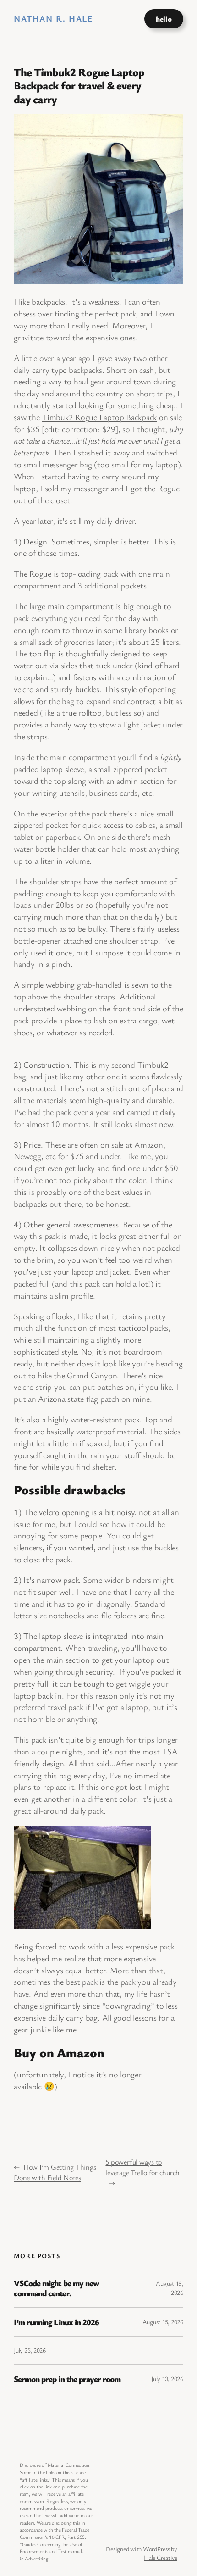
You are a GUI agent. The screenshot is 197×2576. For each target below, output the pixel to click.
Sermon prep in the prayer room (67, 2379)
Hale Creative (161, 2557)
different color (112, 1799)
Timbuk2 (153, 1065)
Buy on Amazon (59, 2052)
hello (164, 19)
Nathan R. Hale (53, 18)
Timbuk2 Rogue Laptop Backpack (99, 417)
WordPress (156, 2549)
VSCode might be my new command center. (56, 2288)
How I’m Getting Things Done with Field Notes (55, 2172)
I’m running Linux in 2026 (56, 2322)
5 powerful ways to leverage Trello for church (142, 2167)
